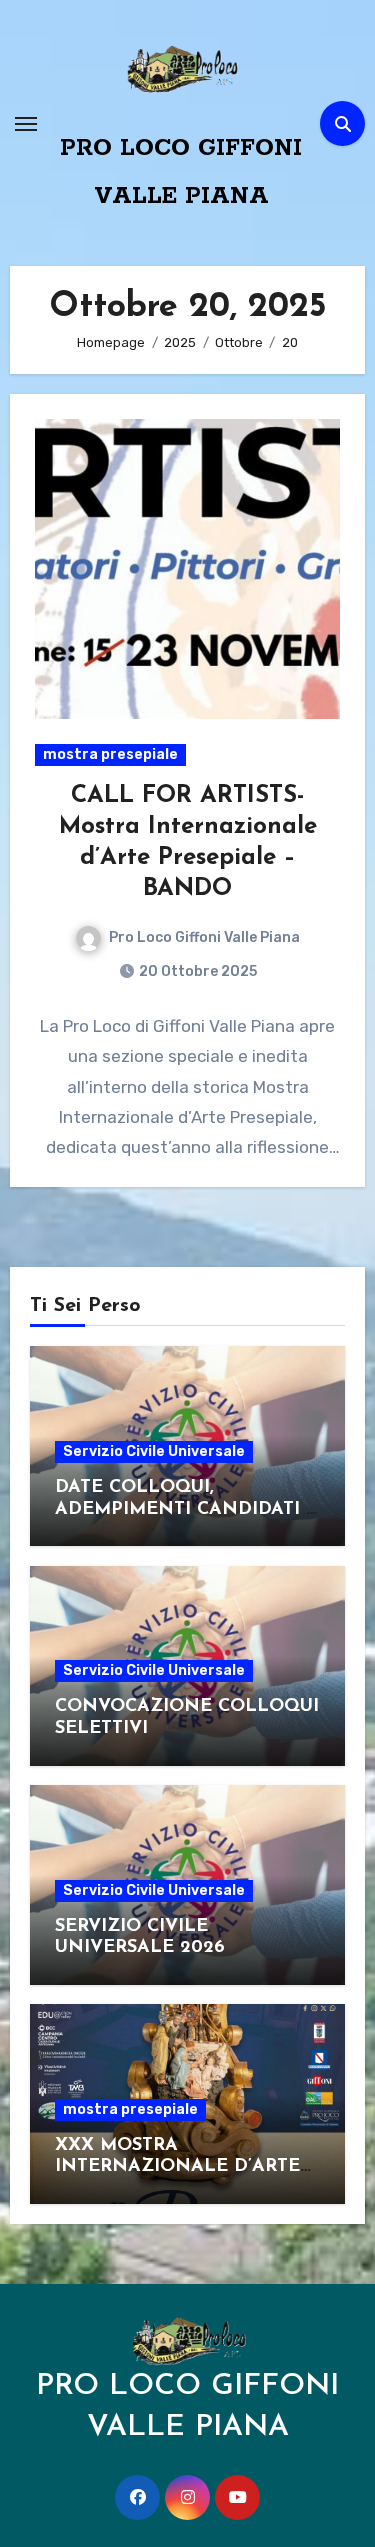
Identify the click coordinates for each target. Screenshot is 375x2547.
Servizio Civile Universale (154, 1451)
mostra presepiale (110, 754)
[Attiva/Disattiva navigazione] (26, 124)
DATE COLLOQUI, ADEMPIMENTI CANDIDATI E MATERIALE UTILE (186, 1509)
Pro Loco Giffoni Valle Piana (204, 937)
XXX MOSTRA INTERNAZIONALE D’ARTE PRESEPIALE (177, 2167)
